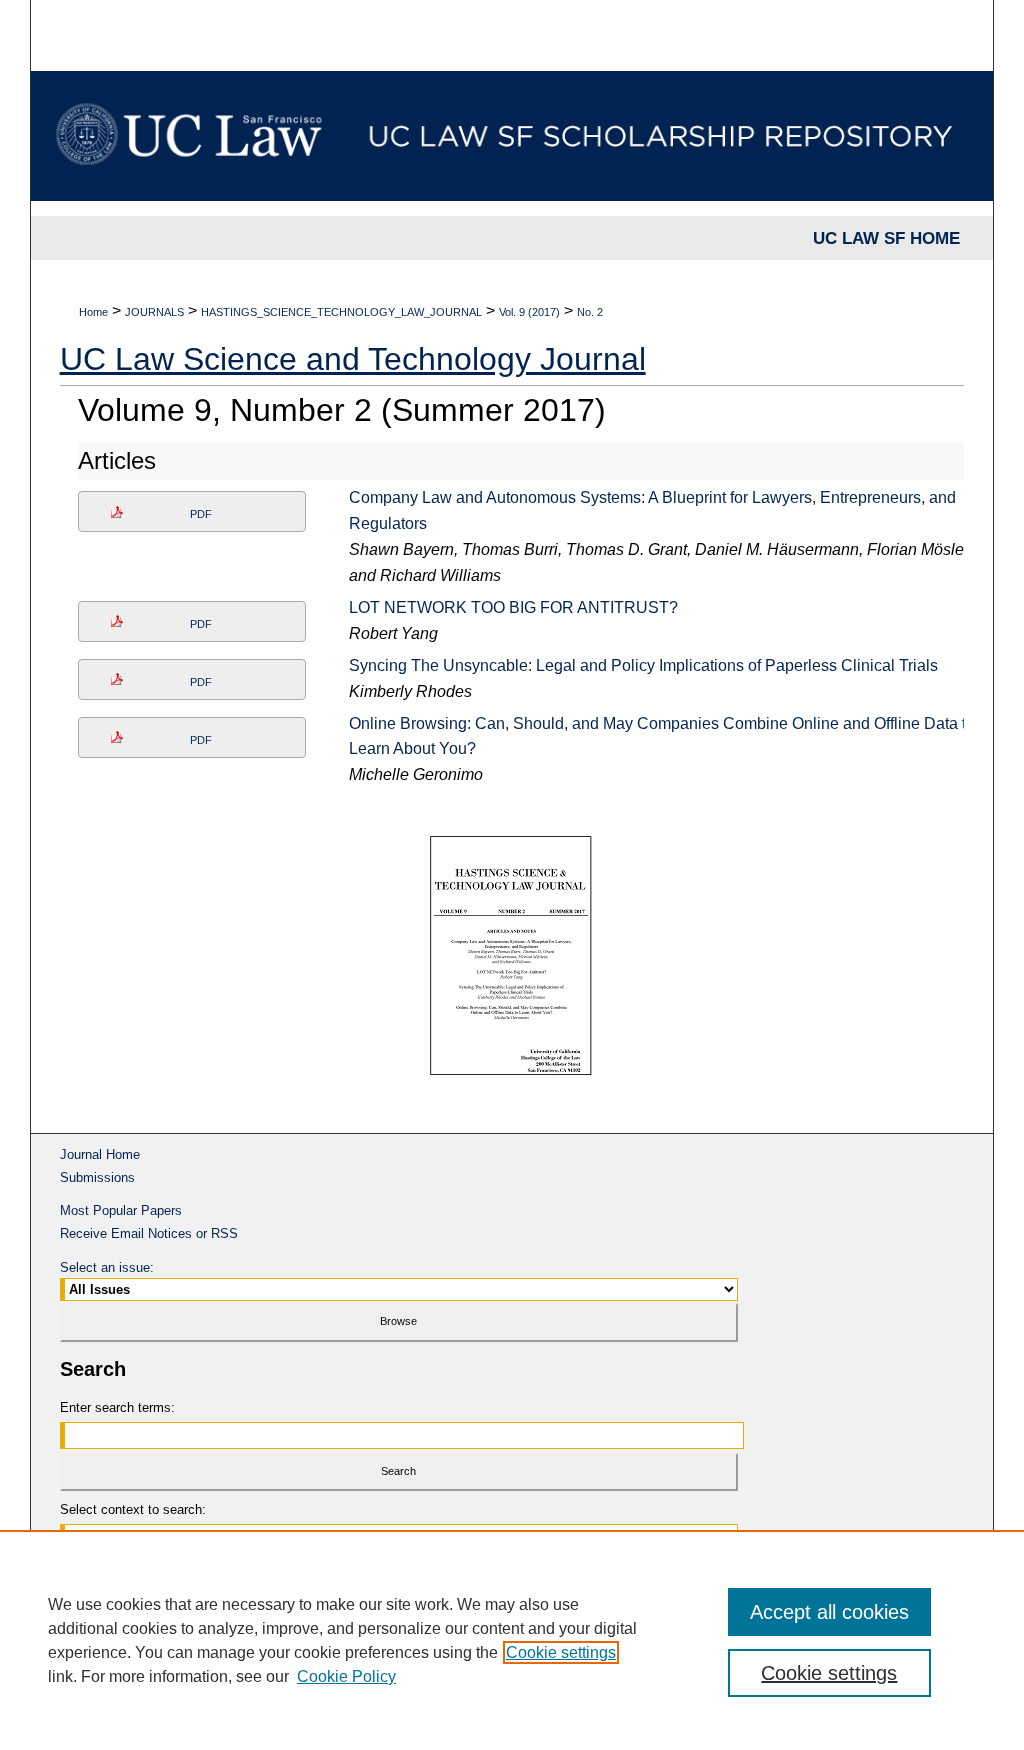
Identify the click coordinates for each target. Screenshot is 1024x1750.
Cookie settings (561, 1652)
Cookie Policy (346, 1676)
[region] (512, 1640)
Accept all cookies (829, 1612)
